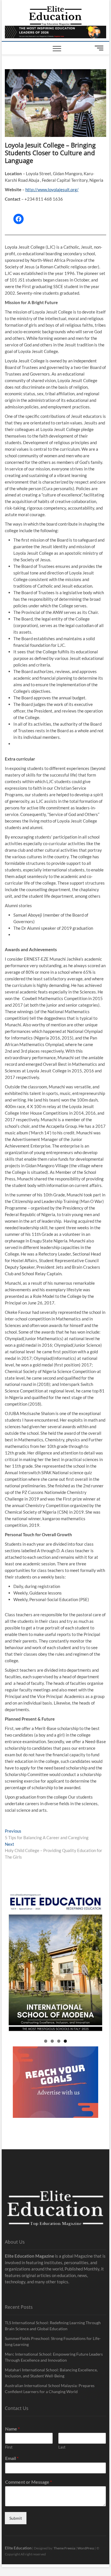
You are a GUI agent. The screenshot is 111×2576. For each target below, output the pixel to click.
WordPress (86, 2548)
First (9, 2447)
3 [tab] (59, 2041)
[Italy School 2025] (55, 1963)
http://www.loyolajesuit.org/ (52, 189)
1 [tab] (46, 2041)
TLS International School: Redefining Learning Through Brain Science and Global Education (53, 2326)
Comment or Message (28, 2482)
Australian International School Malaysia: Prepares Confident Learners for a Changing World (50, 2389)
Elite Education (18, 2548)
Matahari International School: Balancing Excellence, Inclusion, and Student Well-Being (51, 2373)
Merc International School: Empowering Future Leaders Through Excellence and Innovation (54, 2357)
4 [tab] (65, 2041)
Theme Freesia (64, 2548)
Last (62, 2447)
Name (12, 2429)
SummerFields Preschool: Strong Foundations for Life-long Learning (53, 2341)
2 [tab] (52, 2041)
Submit (16, 2518)
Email (12, 2458)
